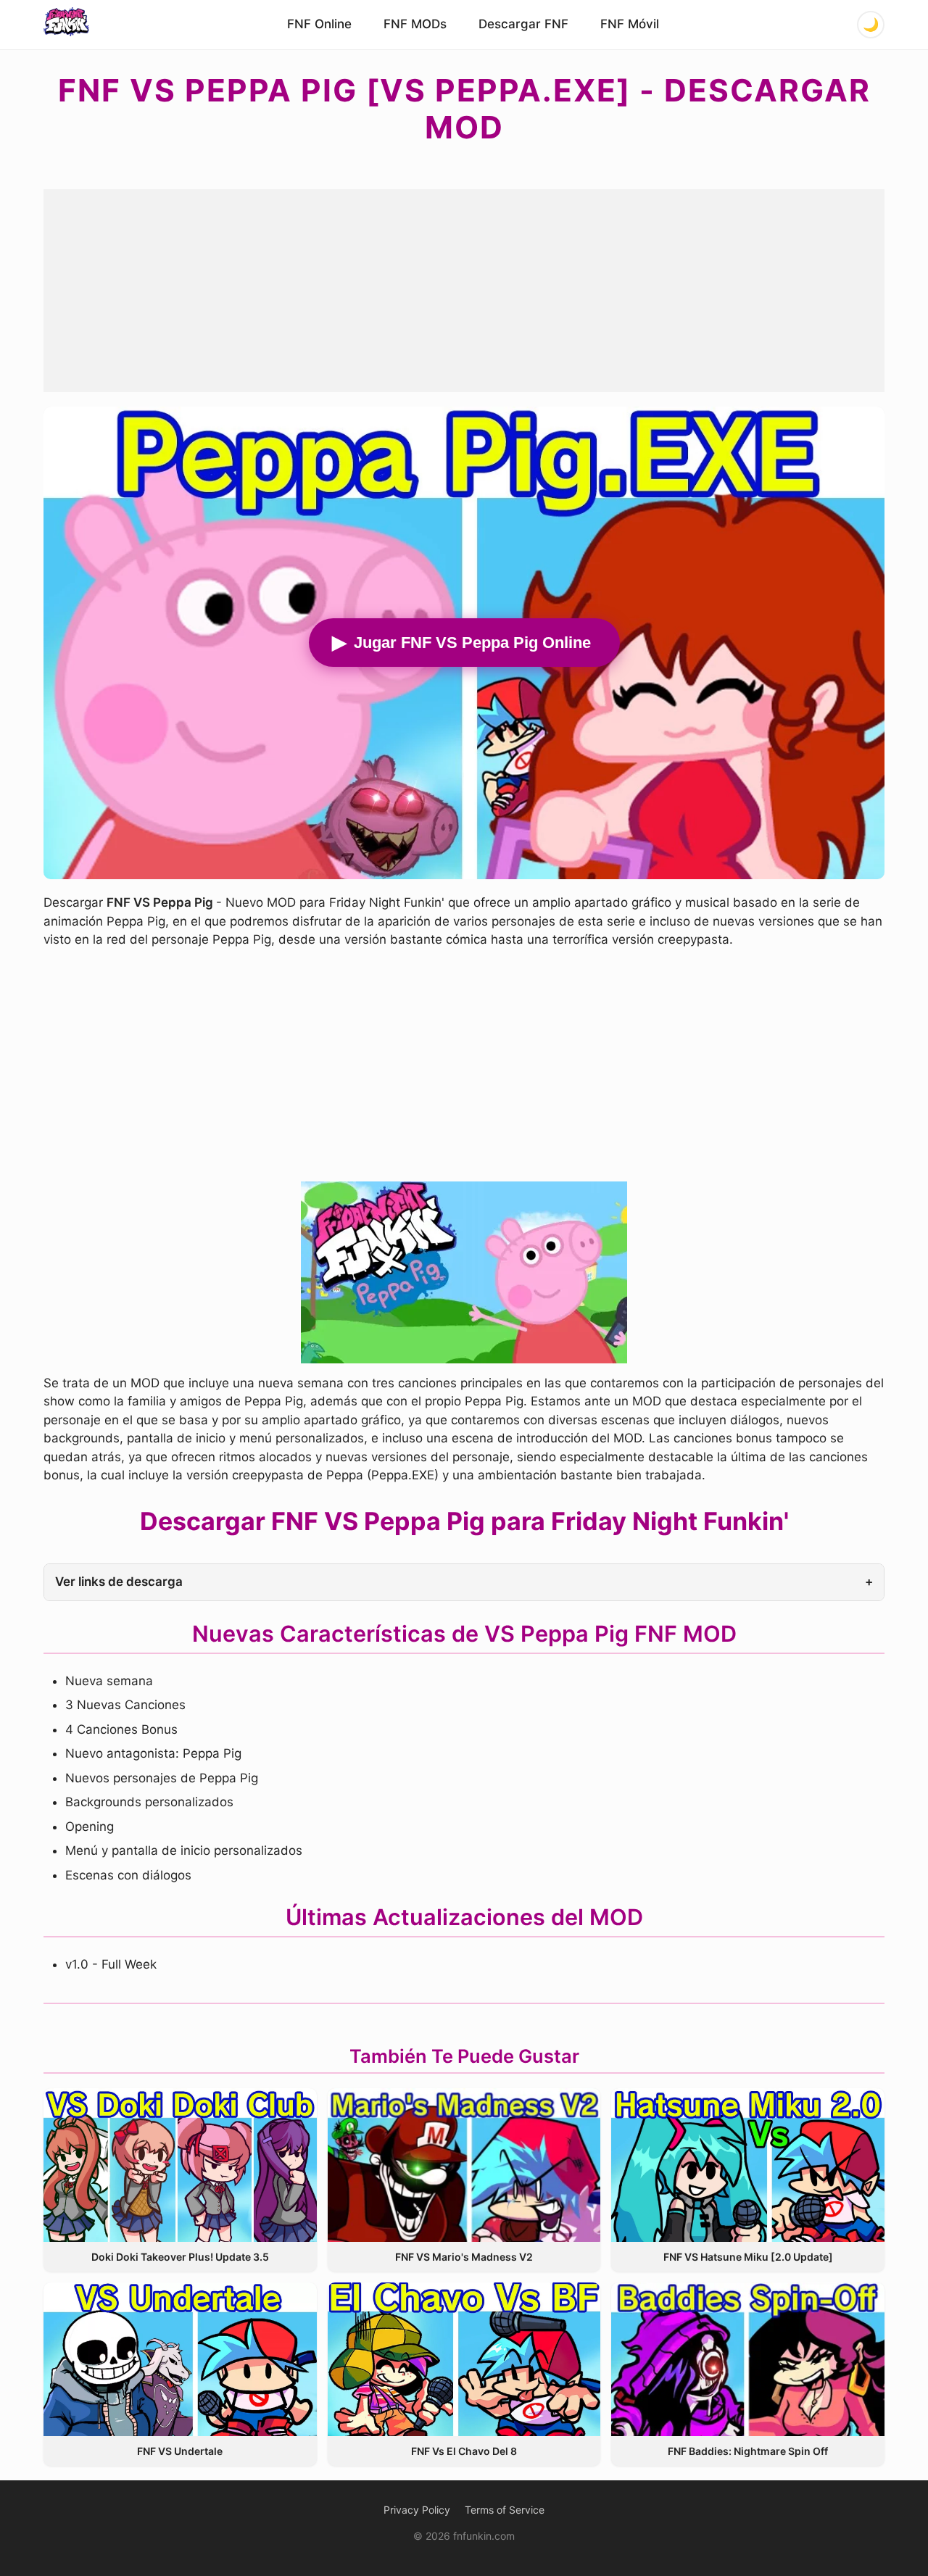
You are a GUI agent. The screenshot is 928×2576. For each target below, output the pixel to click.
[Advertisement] (464, 291)
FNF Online (319, 24)
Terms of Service (505, 2510)
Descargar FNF (523, 24)
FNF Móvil (630, 24)
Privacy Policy (417, 2510)
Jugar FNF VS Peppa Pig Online (472, 643)
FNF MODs (415, 24)
